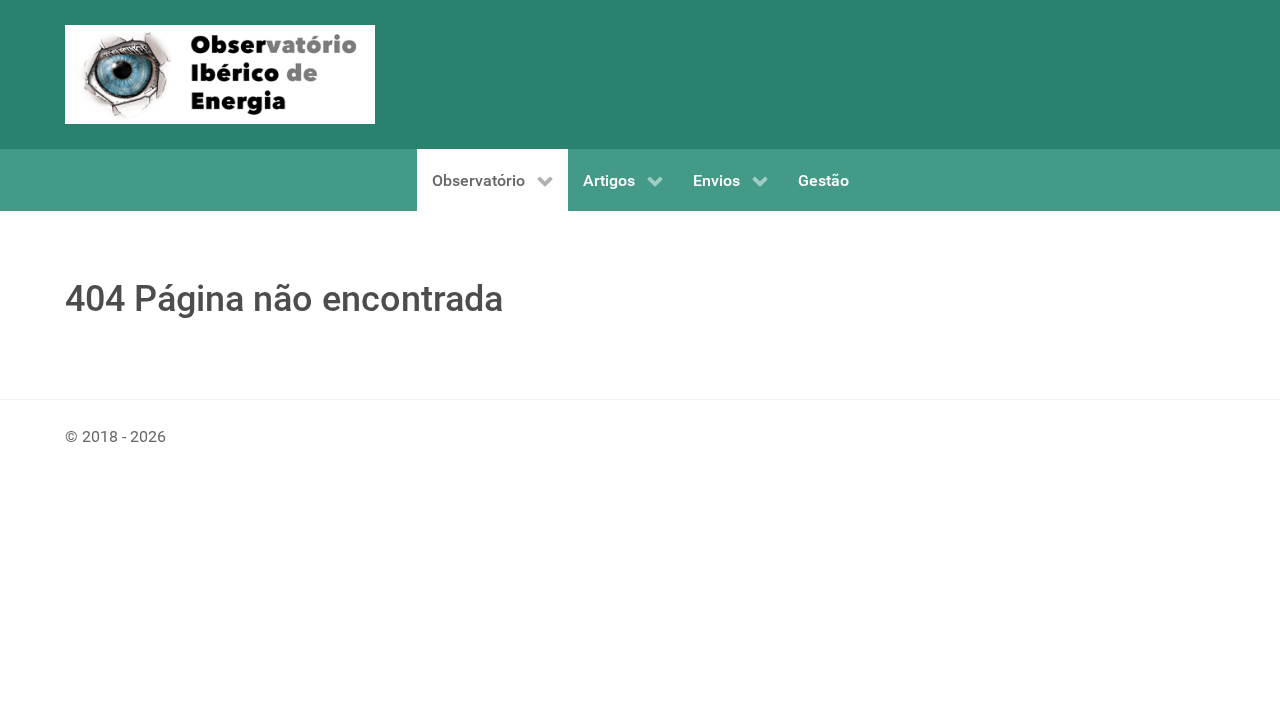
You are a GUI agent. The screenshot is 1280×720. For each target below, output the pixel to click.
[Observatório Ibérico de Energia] (220, 73)
